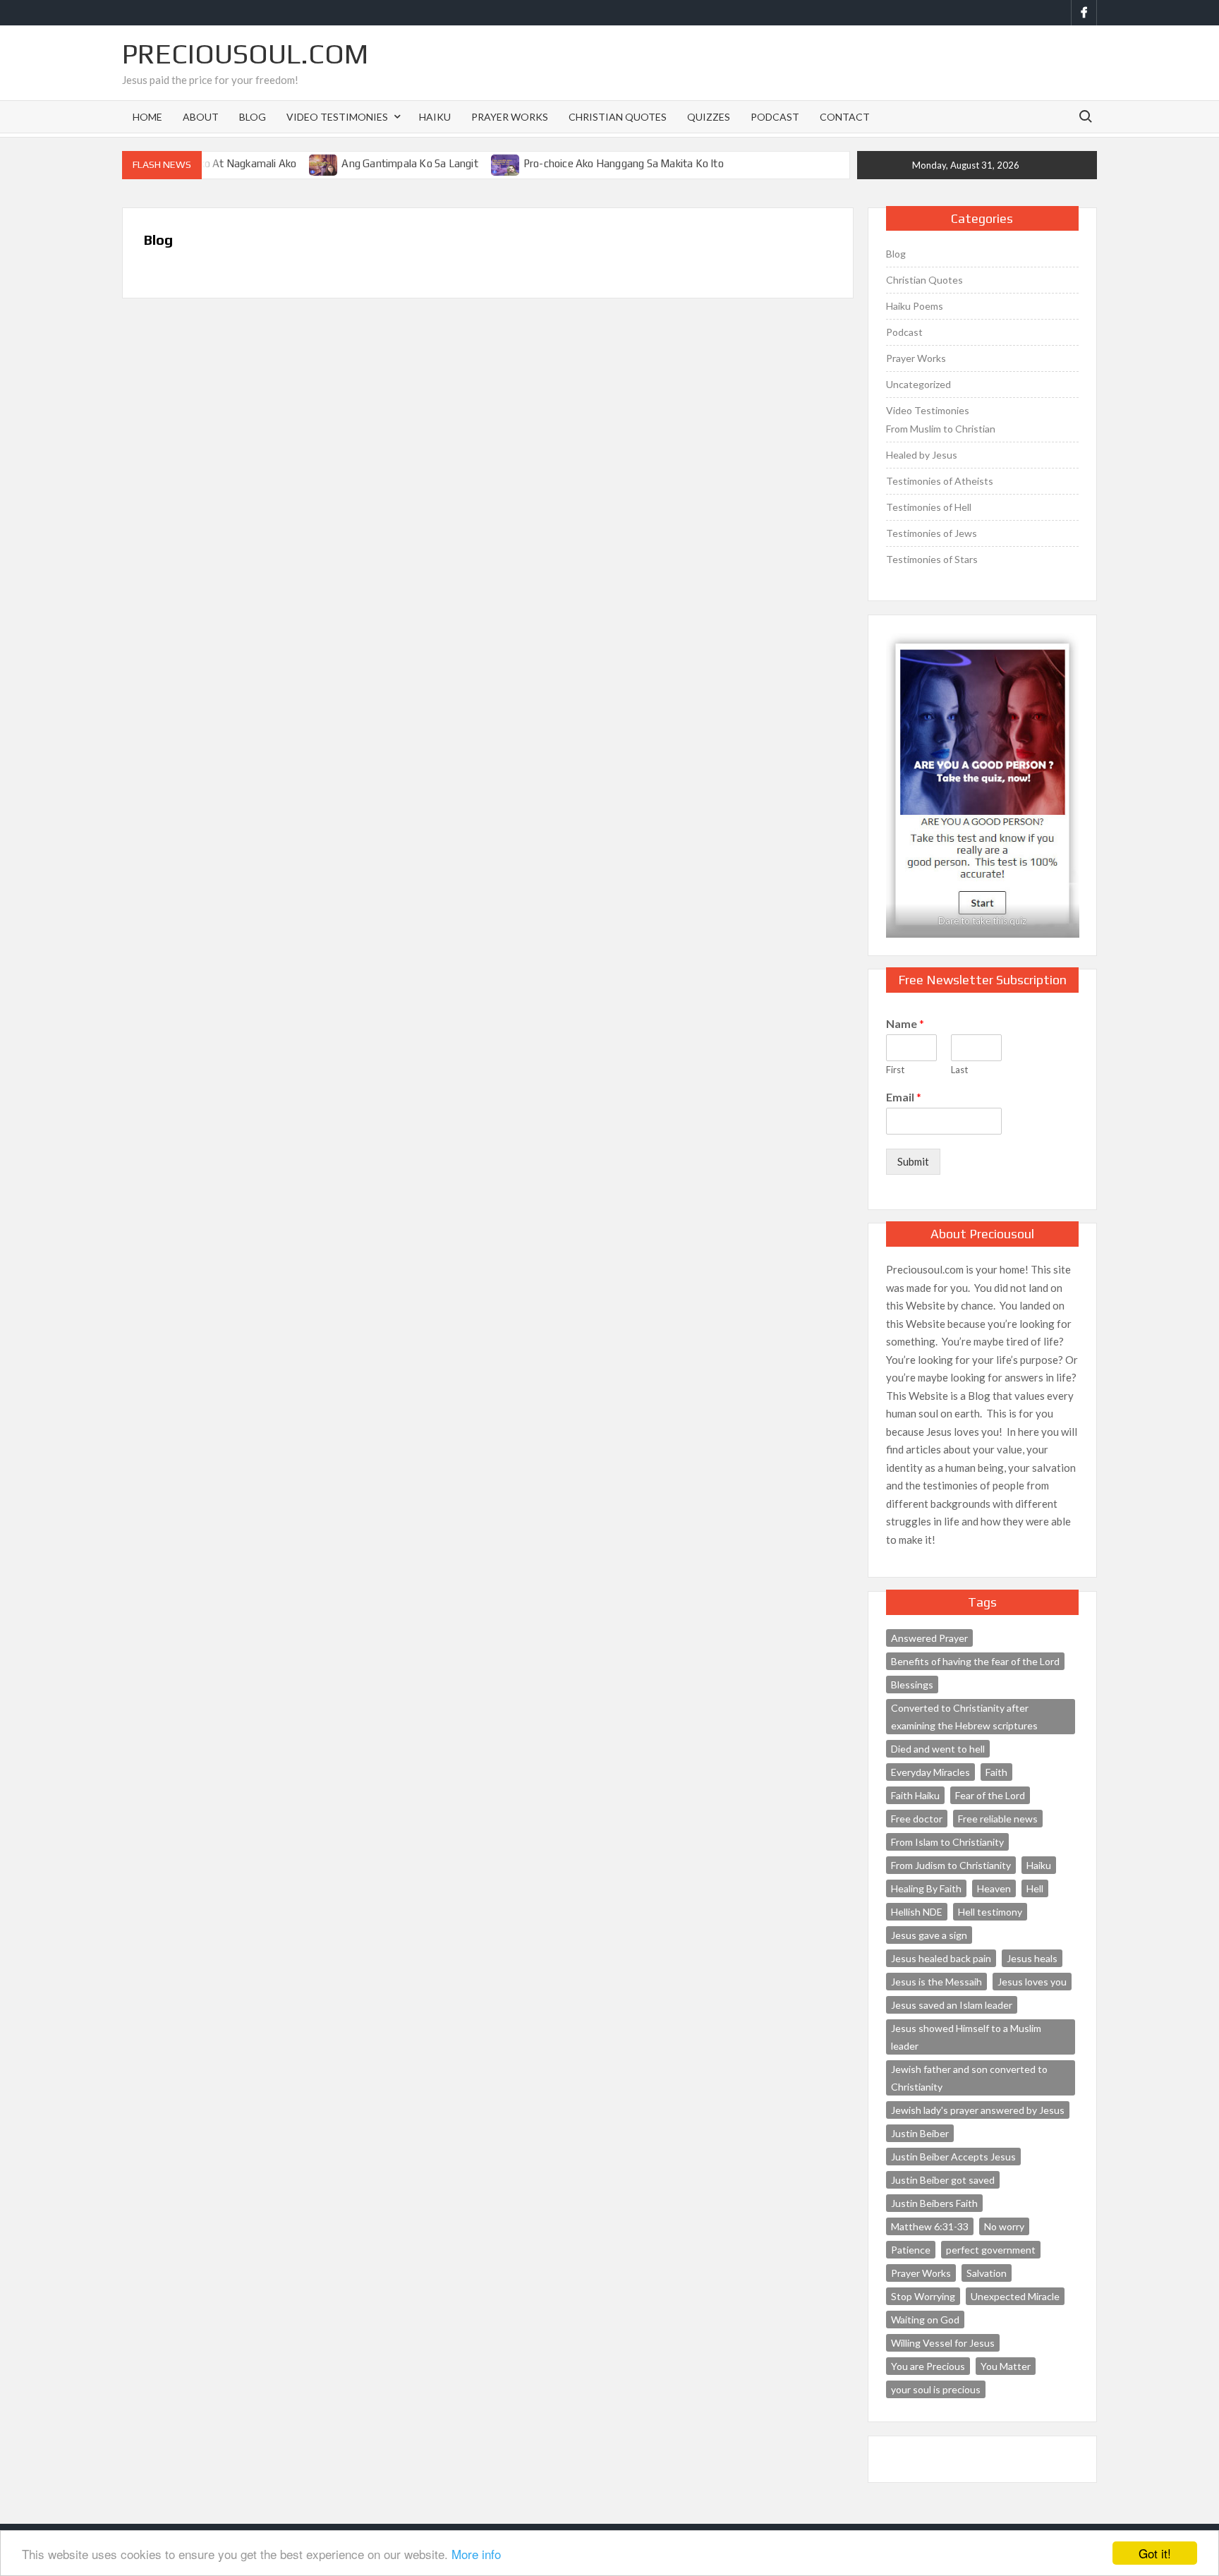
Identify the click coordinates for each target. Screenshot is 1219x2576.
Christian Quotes (618, 117)
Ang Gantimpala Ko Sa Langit (410, 163)
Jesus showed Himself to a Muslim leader (966, 2037)
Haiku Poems (915, 306)
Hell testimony (990, 1912)
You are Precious (928, 2366)
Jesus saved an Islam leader (952, 2005)
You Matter (1006, 2366)
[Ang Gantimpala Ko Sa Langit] (324, 163)
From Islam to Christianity (947, 1842)
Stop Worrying (923, 2296)
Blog (253, 117)
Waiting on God (925, 2320)
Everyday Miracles (930, 1772)
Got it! (1155, 2553)
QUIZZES (709, 117)
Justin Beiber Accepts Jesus (953, 2157)
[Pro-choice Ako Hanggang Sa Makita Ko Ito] (506, 163)
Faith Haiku (915, 1795)
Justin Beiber (920, 2133)
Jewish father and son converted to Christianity (969, 2078)
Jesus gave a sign (929, 1935)
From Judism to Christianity (951, 1865)
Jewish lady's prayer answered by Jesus (978, 2110)
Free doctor (917, 1819)
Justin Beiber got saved (943, 2180)
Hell (1035, 1888)
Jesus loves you (1032, 1982)
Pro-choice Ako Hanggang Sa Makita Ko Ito (624, 163)
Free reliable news (998, 1819)
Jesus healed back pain (941, 1958)
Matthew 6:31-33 (930, 2226)
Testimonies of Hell (929, 507)
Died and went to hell (938, 1749)
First (895, 1070)
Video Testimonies (337, 117)
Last (959, 1070)
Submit (913, 1161)
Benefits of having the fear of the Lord (975, 1661)
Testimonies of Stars (932, 559)
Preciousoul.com (245, 54)
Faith (996, 1772)
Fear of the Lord (990, 1795)
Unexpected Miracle (1015, 2296)
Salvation (987, 2273)
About (201, 117)
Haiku (435, 117)
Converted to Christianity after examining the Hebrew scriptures (964, 1717)
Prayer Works (510, 117)
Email (904, 1097)
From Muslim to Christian (941, 429)
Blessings (912, 1685)
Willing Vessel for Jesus (943, 2343)
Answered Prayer (929, 1638)
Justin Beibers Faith (934, 2203)
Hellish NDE (917, 1912)
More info (476, 2554)
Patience (911, 2250)
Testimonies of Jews (932, 533)
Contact (845, 117)
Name (905, 1023)
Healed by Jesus (922, 455)
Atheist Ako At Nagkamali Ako (226, 163)
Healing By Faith (926, 1888)
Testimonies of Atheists (940, 481)
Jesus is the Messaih (936, 1982)
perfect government (991, 2250)
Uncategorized (918, 384)
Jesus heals (1032, 1958)
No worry (1004, 2226)
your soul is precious (936, 2389)
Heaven (994, 1888)
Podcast (775, 117)
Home (147, 117)
